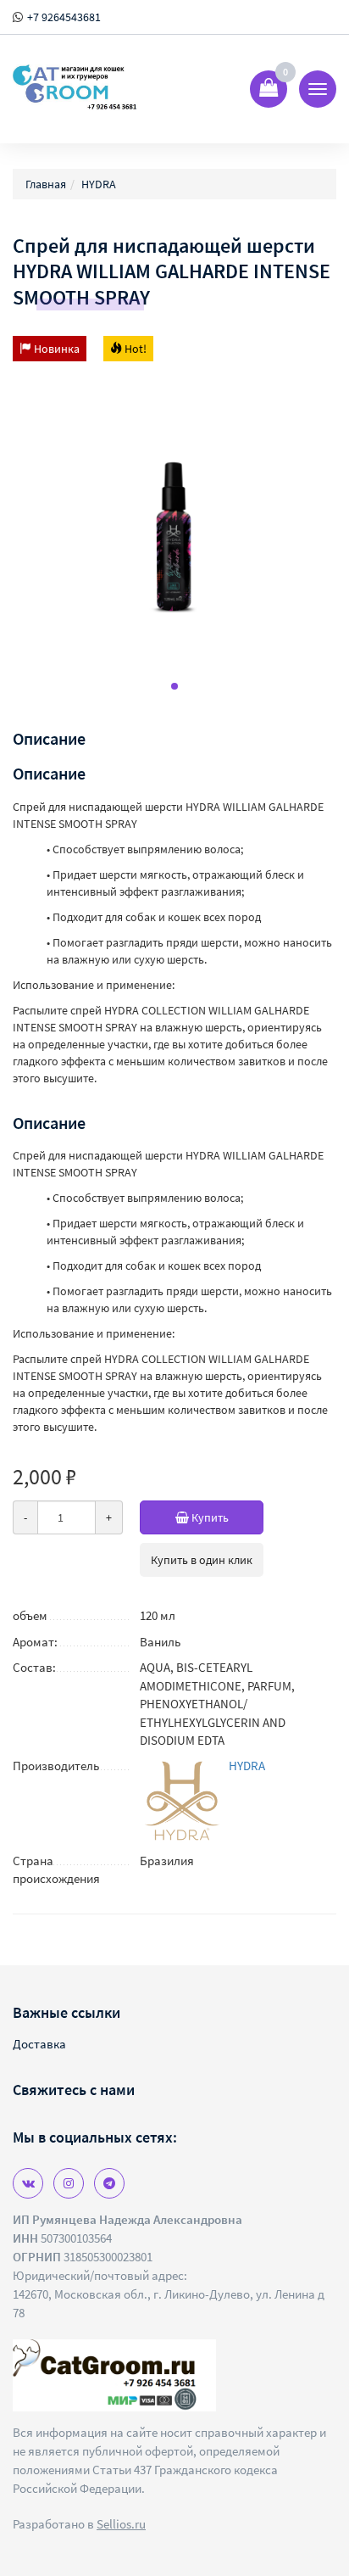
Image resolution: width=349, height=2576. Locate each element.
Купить (209, 1517)
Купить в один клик (202, 1560)
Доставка (39, 2044)
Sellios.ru (121, 2524)
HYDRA (247, 1766)
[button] (174, 686)
